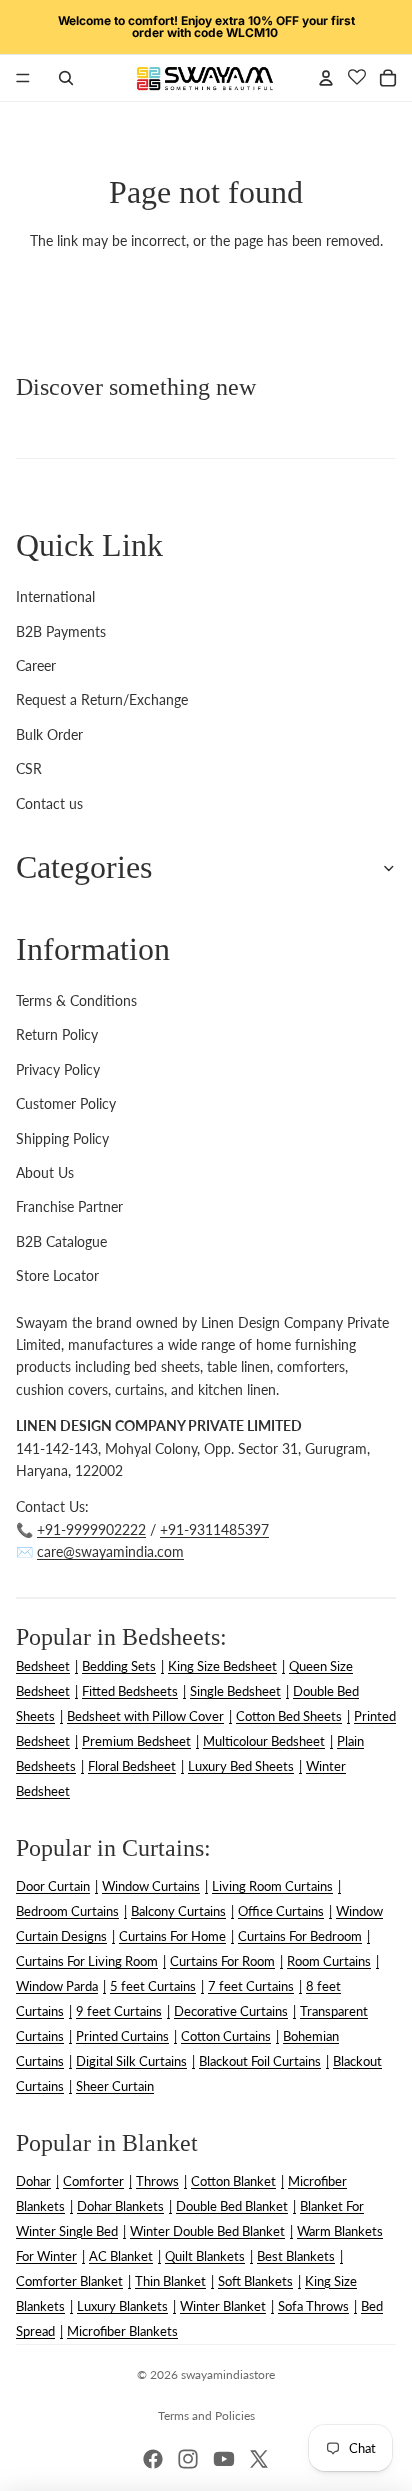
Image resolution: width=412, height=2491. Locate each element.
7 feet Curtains (251, 1986)
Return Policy (57, 1034)
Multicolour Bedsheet (264, 1741)
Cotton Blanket (233, 2181)
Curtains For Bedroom (300, 1936)
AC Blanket (121, 2256)
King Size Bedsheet (222, 1666)
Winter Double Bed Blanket (207, 2231)
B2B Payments (61, 631)
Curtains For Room (222, 1961)
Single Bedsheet (235, 1691)
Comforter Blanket (69, 2281)
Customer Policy (66, 1103)
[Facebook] (153, 2459)
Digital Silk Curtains (131, 2061)
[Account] (326, 78)
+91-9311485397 (214, 1529)
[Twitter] (259, 2459)
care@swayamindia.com (110, 1551)
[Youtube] (224, 2459)
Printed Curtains (122, 2036)
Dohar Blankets (120, 2206)
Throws (157, 2181)
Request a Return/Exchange (102, 699)
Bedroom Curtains (67, 1911)
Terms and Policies (206, 2415)
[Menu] (23, 78)
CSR (29, 768)
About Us (45, 1172)
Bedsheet (43, 1666)
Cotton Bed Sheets (289, 1716)
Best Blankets (296, 2256)
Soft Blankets (255, 2281)
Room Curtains (329, 1961)
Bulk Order (49, 734)
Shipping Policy (62, 1138)
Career (36, 665)
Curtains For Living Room (87, 1961)
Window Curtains (151, 1886)
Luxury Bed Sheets (241, 1766)
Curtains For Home (172, 1936)
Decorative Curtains (231, 2011)
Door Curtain (53, 1886)
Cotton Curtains (226, 2036)
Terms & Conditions (76, 1000)
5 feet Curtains (153, 1986)
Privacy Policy (58, 1069)
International (55, 596)
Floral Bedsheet (132, 1766)
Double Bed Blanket (232, 2206)
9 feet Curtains (119, 2011)
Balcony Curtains (178, 1911)
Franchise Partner (69, 1206)
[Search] (66, 78)
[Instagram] (188, 2459)
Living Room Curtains (272, 1886)
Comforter (93, 2181)
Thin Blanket (170, 2281)
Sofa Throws (313, 2306)
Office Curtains (281, 1911)
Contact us (49, 803)
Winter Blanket (223, 2306)
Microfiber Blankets (122, 2331)
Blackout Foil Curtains (260, 2061)
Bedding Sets (119, 1666)
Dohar (33, 2181)
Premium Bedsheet (136, 1741)
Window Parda (57, 1986)
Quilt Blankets (205, 2256)
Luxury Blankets (122, 2306)
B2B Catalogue (61, 1241)
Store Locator (57, 1275)
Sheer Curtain (115, 2086)
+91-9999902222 (91, 1529)
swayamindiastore (228, 2374)
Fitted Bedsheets (130, 1691)
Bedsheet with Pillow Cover (145, 1716)
